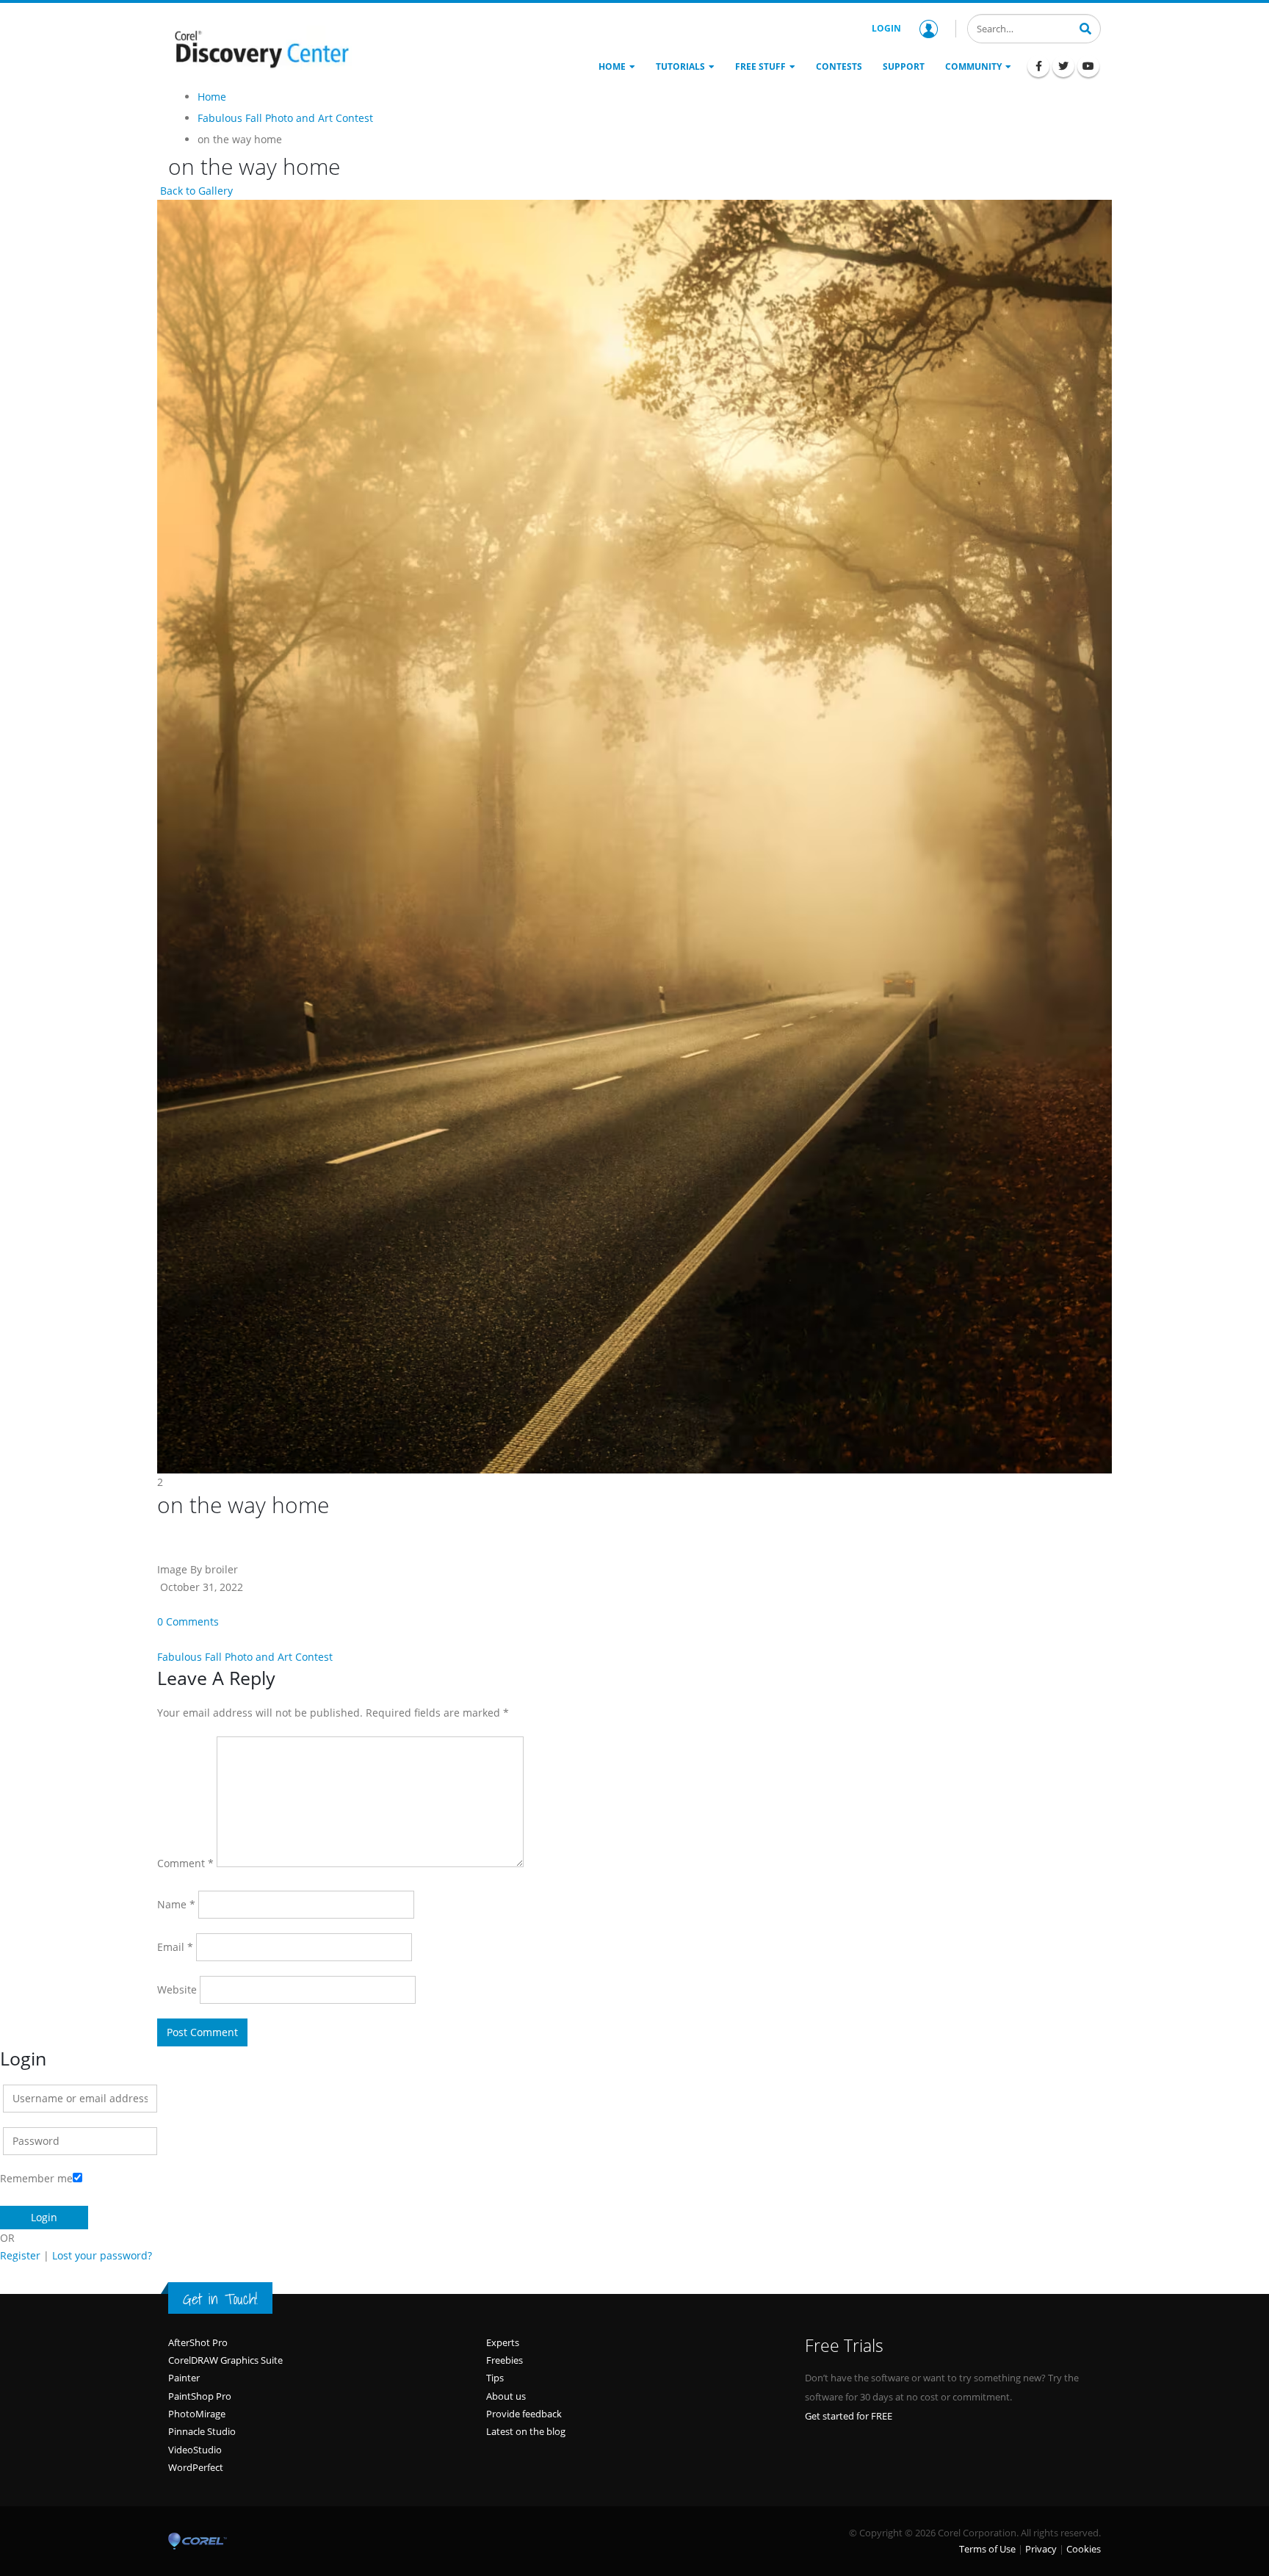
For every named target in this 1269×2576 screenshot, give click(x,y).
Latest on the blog (526, 2431)
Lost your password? (102, 2255)
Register (20, 2255)
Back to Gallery (195, 191)
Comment (185, 1863)
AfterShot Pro (198, 2342)
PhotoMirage (197, 2414)
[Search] (1085, 27)
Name (176, 1904)
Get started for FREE (849, 2416)
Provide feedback (524, 2414)
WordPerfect (196, 2467)
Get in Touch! (220, 2299)
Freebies (505, 2360)
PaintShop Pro (200, 2396)
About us (506, 2396)
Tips (495, 2378)
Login (886, 28)
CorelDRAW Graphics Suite (225, 2360)
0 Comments (188, 1621)
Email (175, 1947)
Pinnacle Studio (202, 2431)
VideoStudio (195, 2450)
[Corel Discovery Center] (260, 48)
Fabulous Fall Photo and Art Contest (245, 1657)
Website (177, 1989)
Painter (184, 2378)
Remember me (36, 2178)
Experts (503, 2342)
